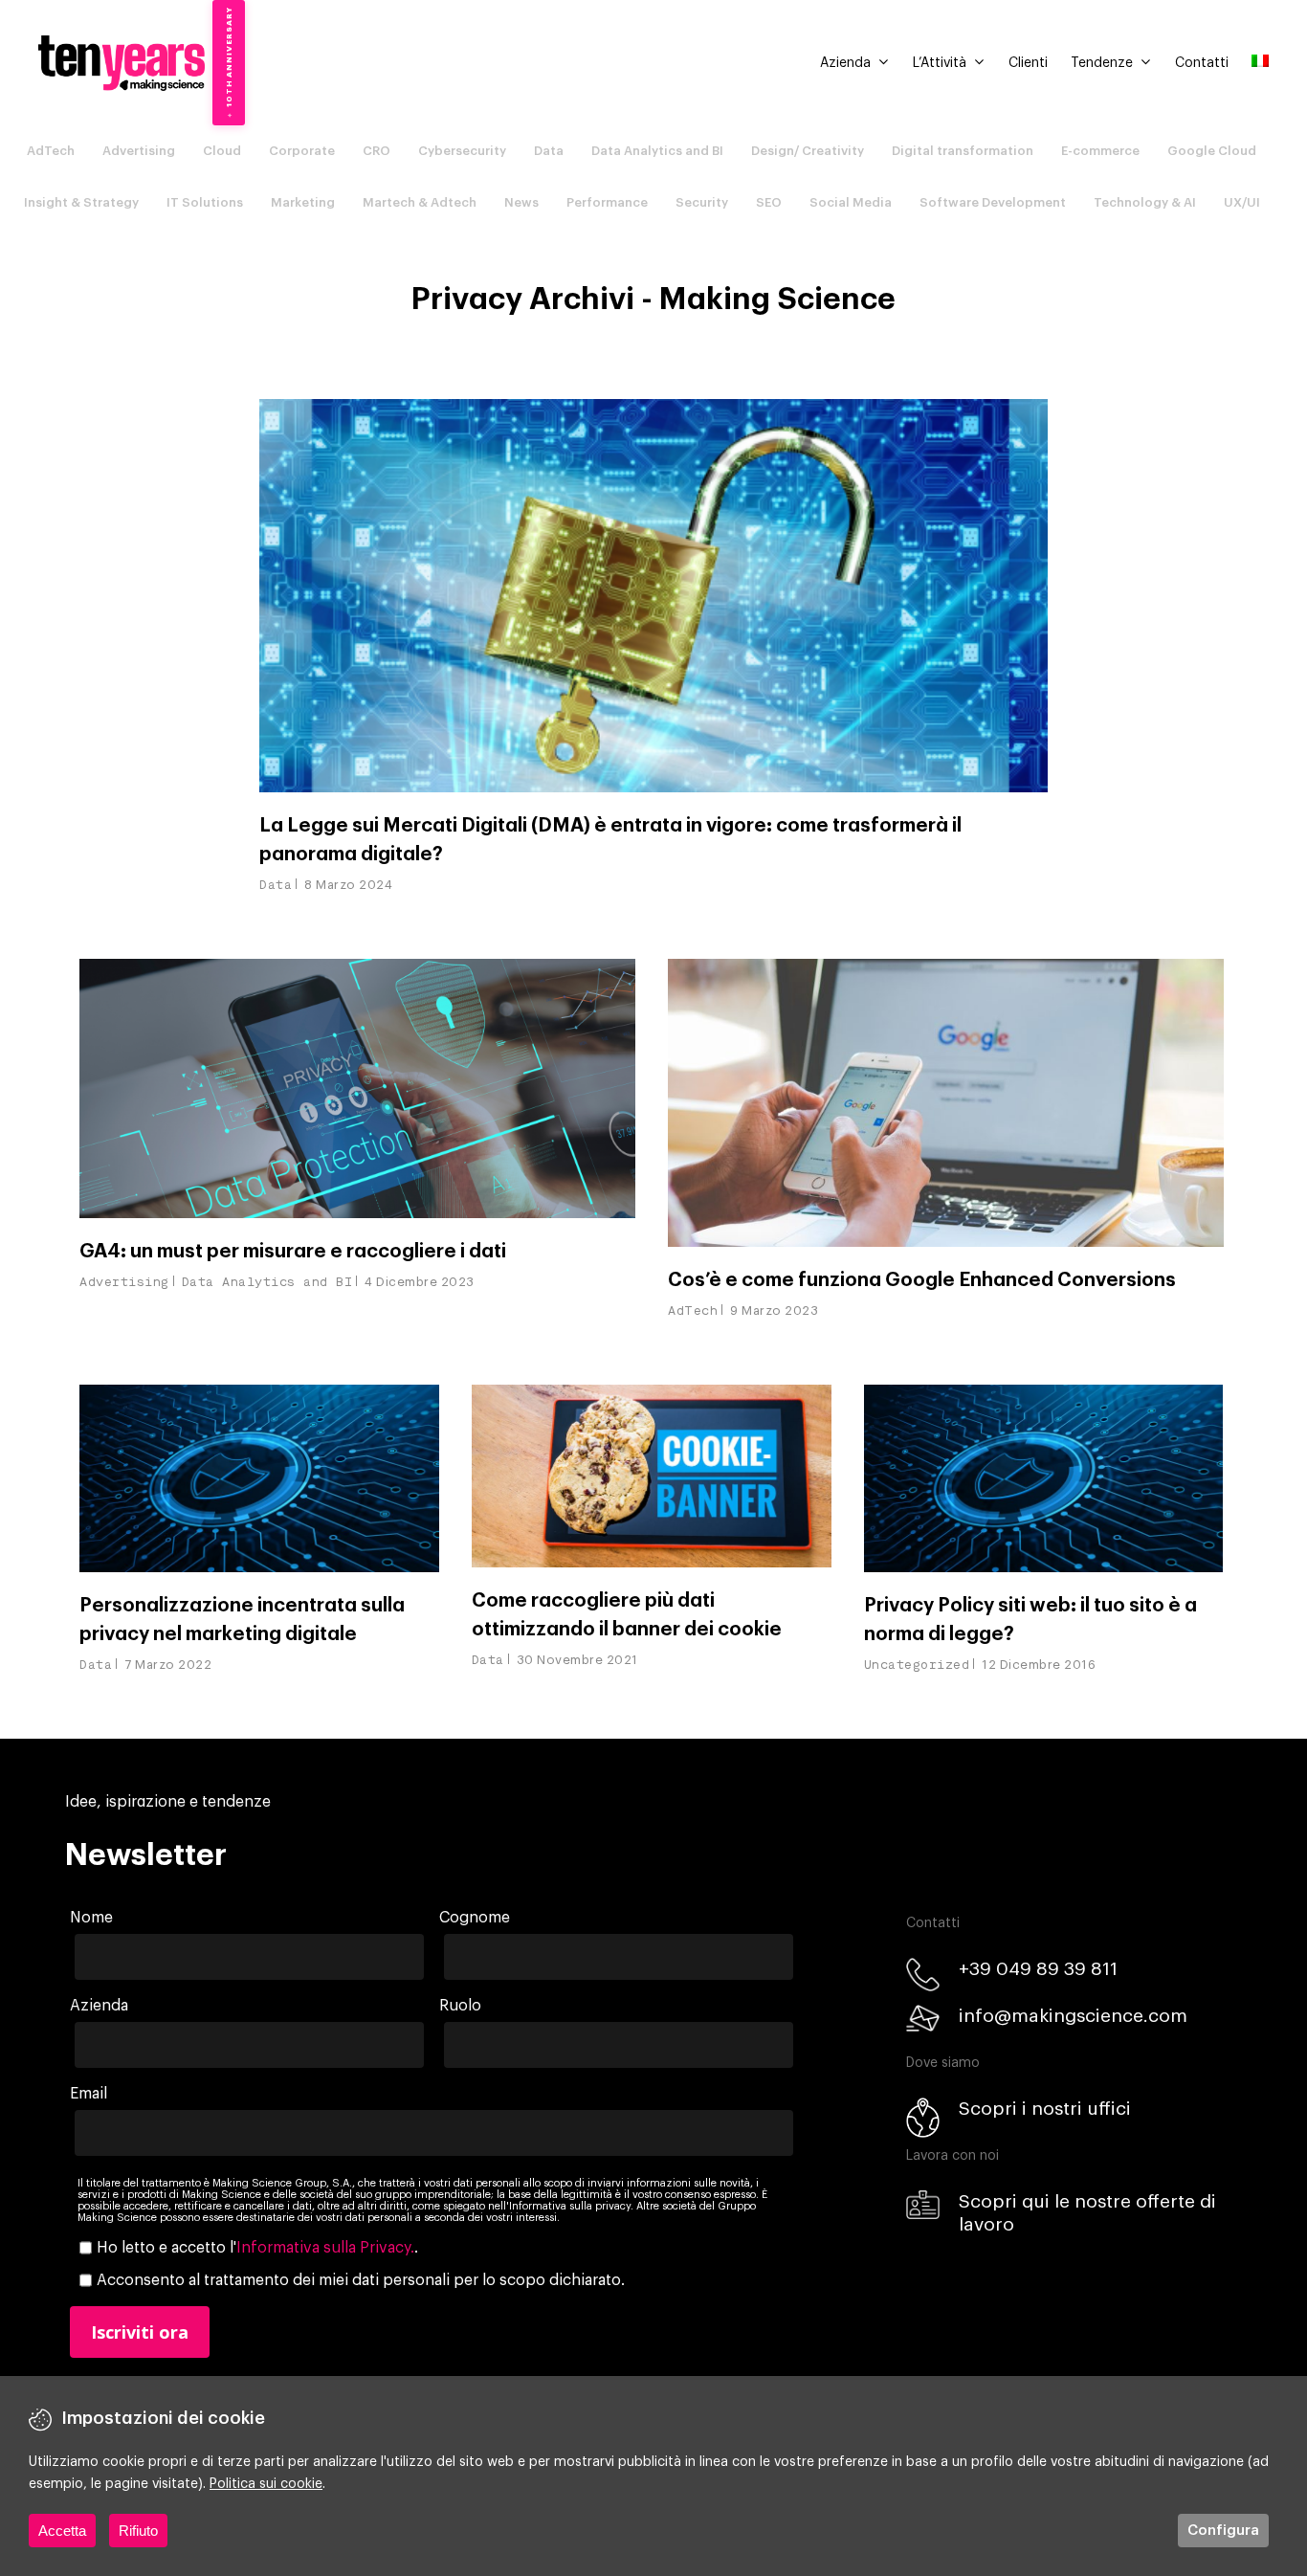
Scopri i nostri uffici (1045, 2109)
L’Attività (940, 63)
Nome (91, 1918)
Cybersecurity (462, 151)
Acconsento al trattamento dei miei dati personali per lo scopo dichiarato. (361, 2280)
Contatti (1202, 63)
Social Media (851, 202)
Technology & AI (1145, 202)
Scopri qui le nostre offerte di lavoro (1087, 2213)
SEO (769, 202)
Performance (607, 202)
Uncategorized (917, 1665)
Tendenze (1102, 63)
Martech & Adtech (420, 202)
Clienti (1028, 63)
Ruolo (460, 2006)
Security (702, 202)
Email (89, 2094)
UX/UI (1242, 202)
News (521, 202)
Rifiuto (138, 2531)
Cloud (222, 151)
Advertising (139, 151)
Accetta (62, 2531)
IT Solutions (205, 202)
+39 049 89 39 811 (1038, 1969)
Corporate (302, 151)
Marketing (303, 202)
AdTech (51, 151)
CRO (377, 151)
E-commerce (1100, 151)
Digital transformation (963, 151)
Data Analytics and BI (657, 151)
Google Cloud (1212, 151)
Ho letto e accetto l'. (257, 2248)
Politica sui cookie (266, 2484)
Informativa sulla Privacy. (325, 2248)
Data (549, 151)
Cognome (475, 1918)
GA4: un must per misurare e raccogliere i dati (293, 1252)
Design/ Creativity (808, 151)
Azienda (845, 63)
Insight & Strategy (81, 202)
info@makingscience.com (1073, 2016)
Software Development (993, 202)
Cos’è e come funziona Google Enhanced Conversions (922, 1280)
